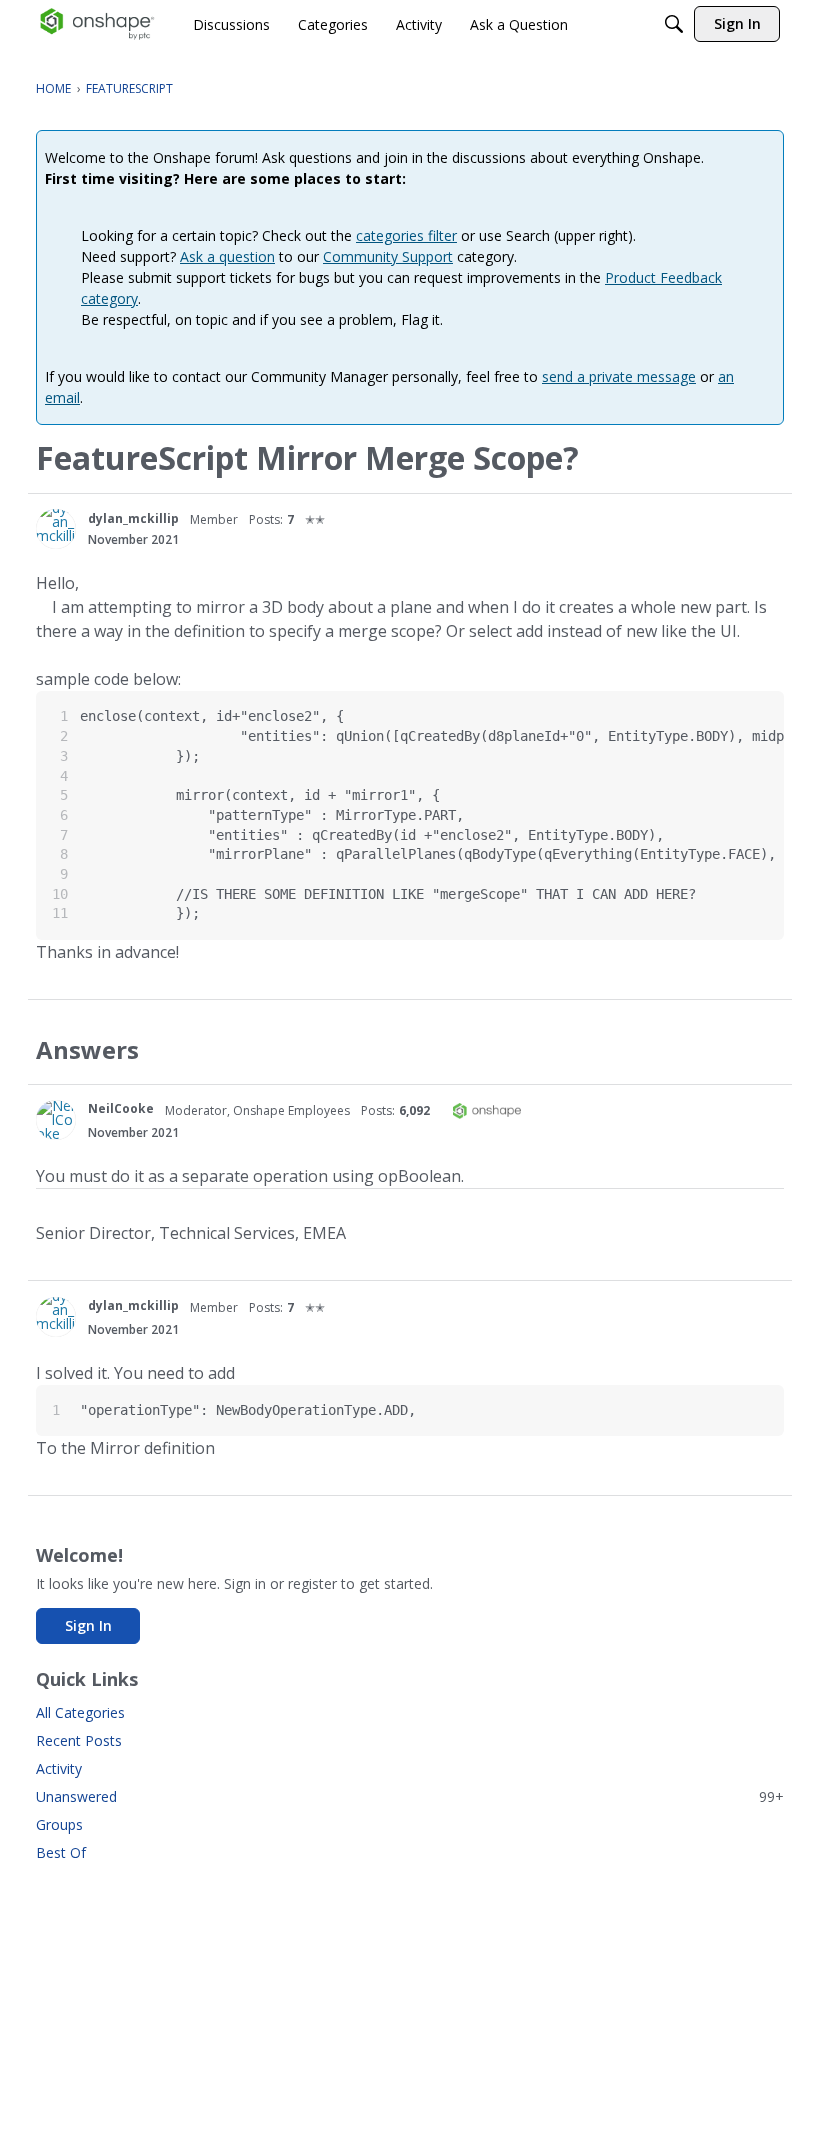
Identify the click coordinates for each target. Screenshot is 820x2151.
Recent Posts (79, 1740)
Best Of (61, 1852)
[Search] (674, 24)
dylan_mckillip (133, 518)
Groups (59, 1824)
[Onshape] (97, 24)
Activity (59, 1768)
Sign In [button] (88, 1625)
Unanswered (410, 1796)
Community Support (388, 256)
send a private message (619, 376)
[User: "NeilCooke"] (56, 1120)
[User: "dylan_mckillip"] (56, 529)
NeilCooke (121, 1108)
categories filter (406, 235)
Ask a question (227, 256)
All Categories (80, 1712)
